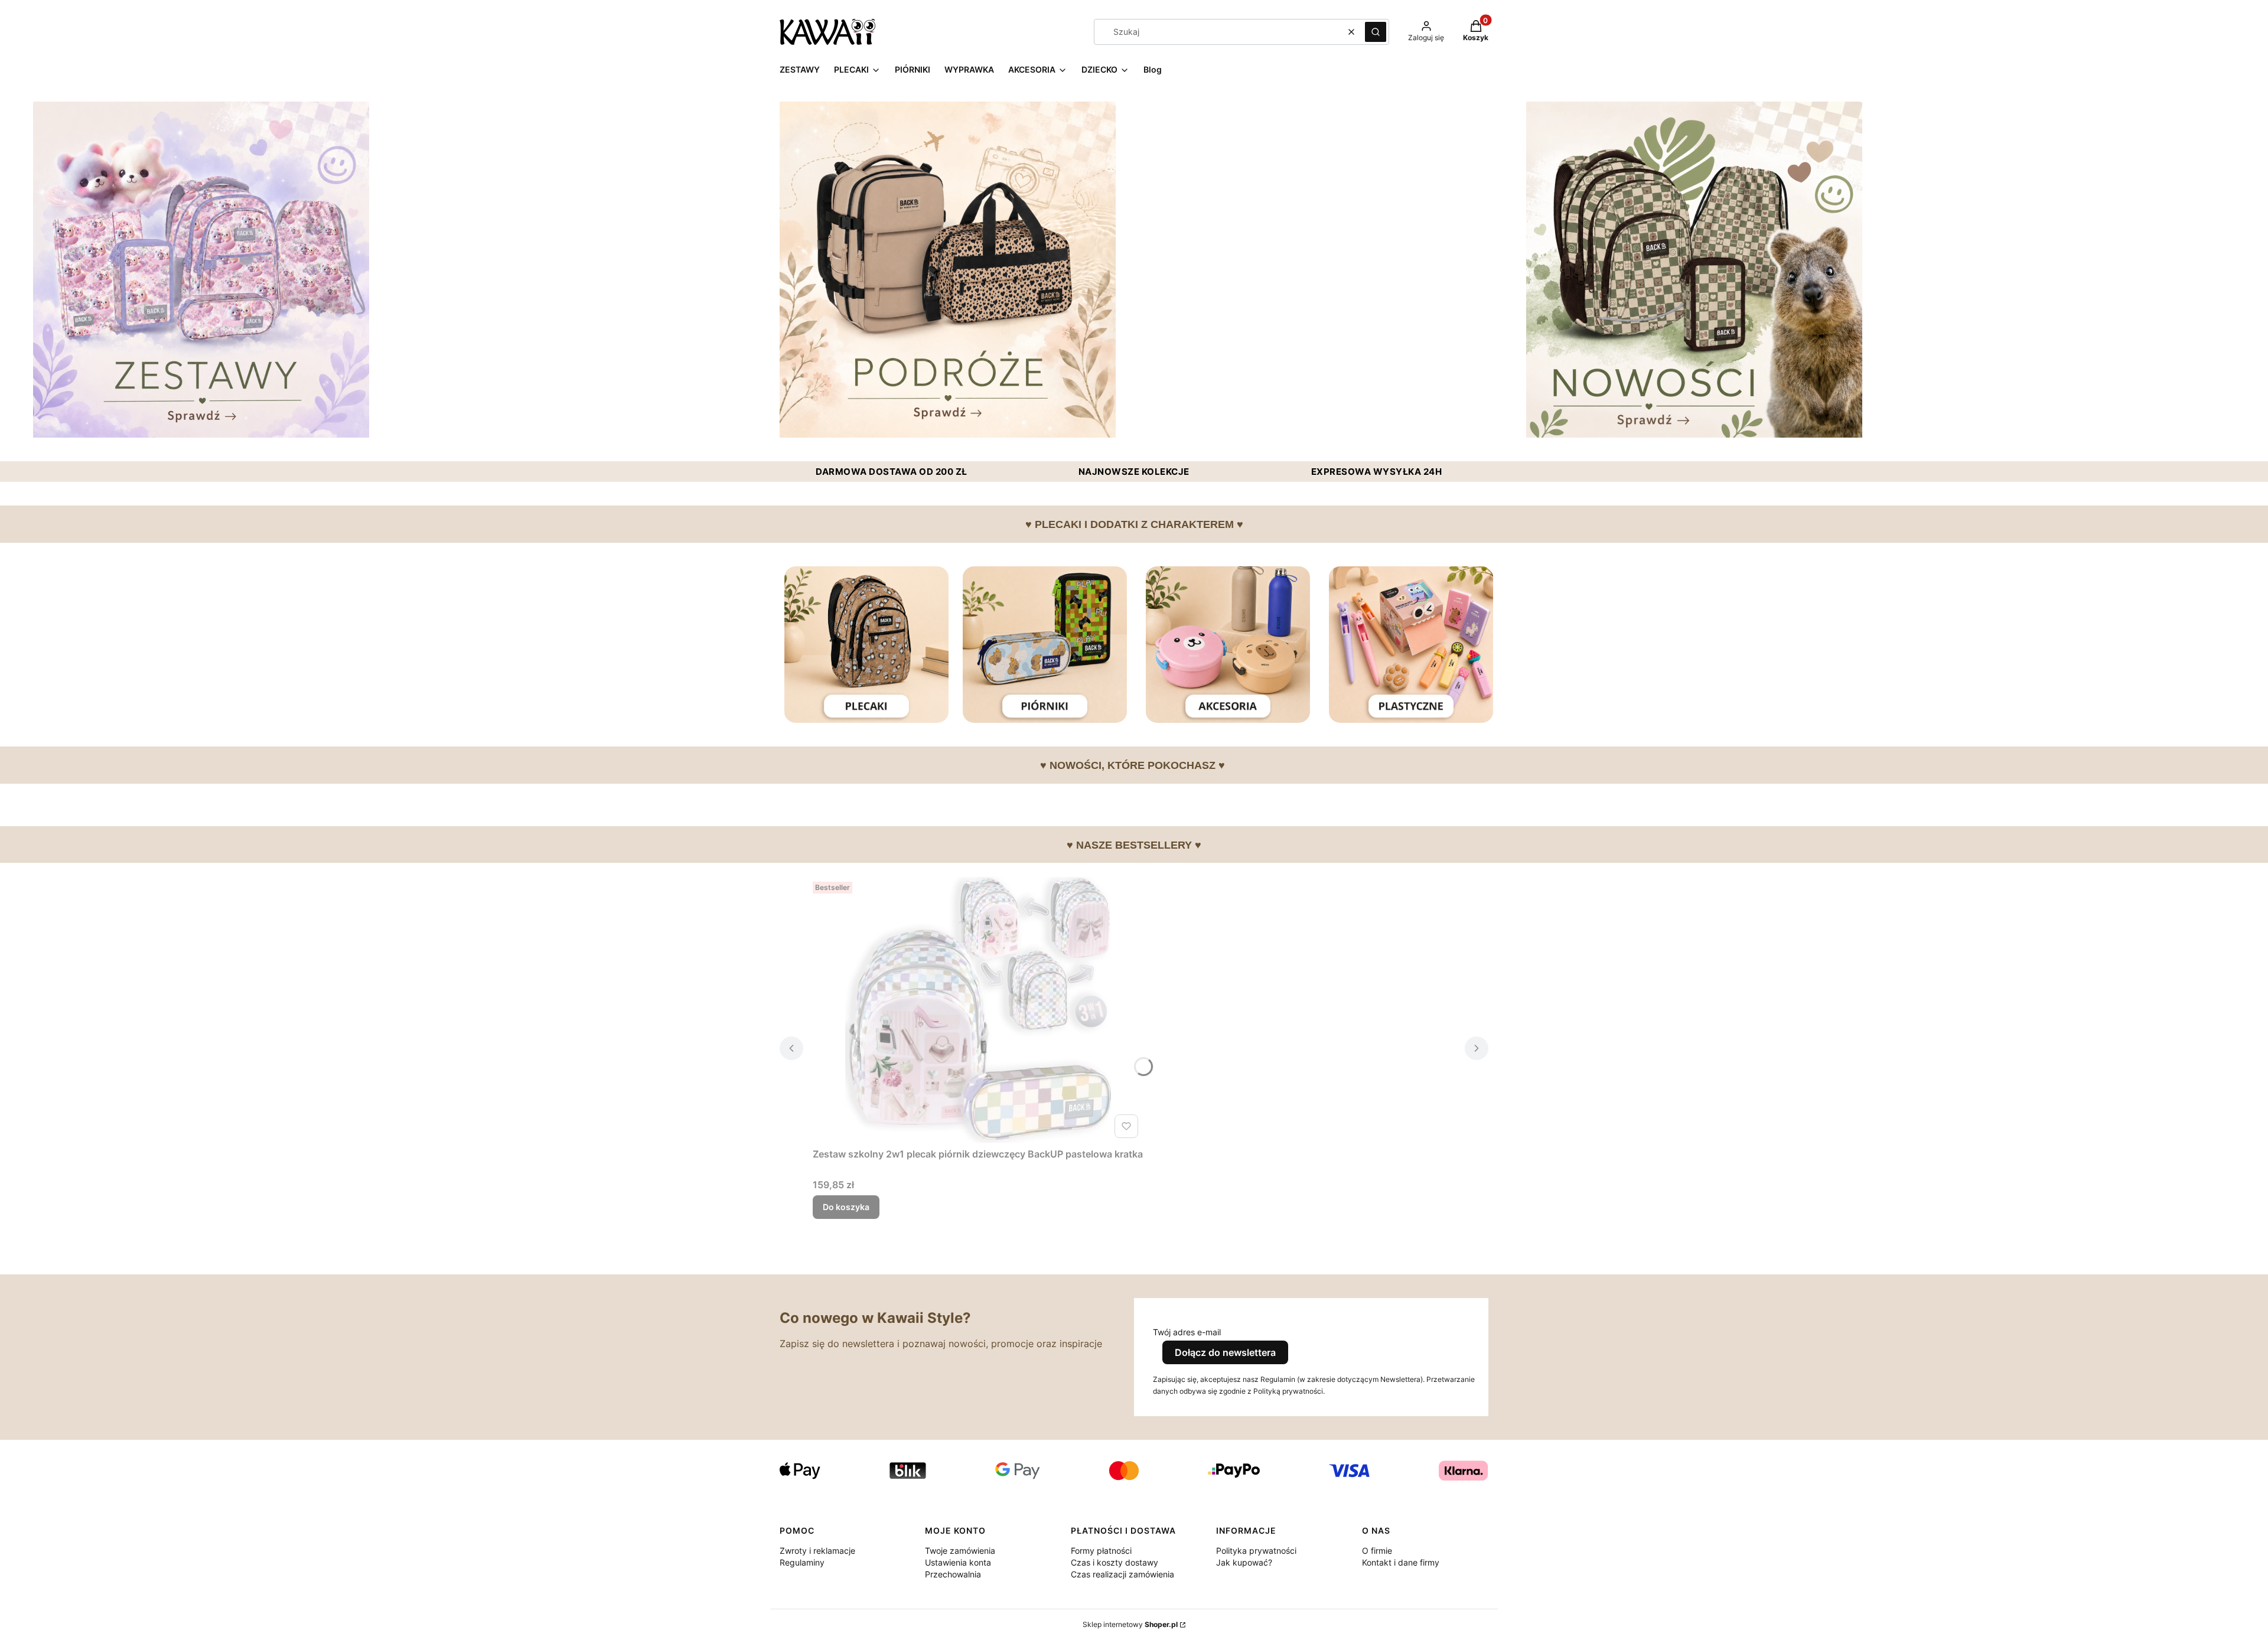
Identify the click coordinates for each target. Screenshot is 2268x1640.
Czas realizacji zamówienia (1122, 1574)
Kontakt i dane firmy (1401, 1562)
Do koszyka (846, 1207)
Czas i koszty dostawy (1115, 1562)
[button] (1376, 32)
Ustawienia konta (958, 1562)
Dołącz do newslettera (1225, 1352)
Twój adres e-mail (1187, 1332)
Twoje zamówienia (960, 1551)
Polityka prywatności (1256, 1551)
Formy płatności (1101, 1551)
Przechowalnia (953, 1574)
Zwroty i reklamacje (817, 1551)
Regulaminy (802, 1562)
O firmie (1377, 1551)
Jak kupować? (1244, 1562)
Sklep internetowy (1130, 1624)
